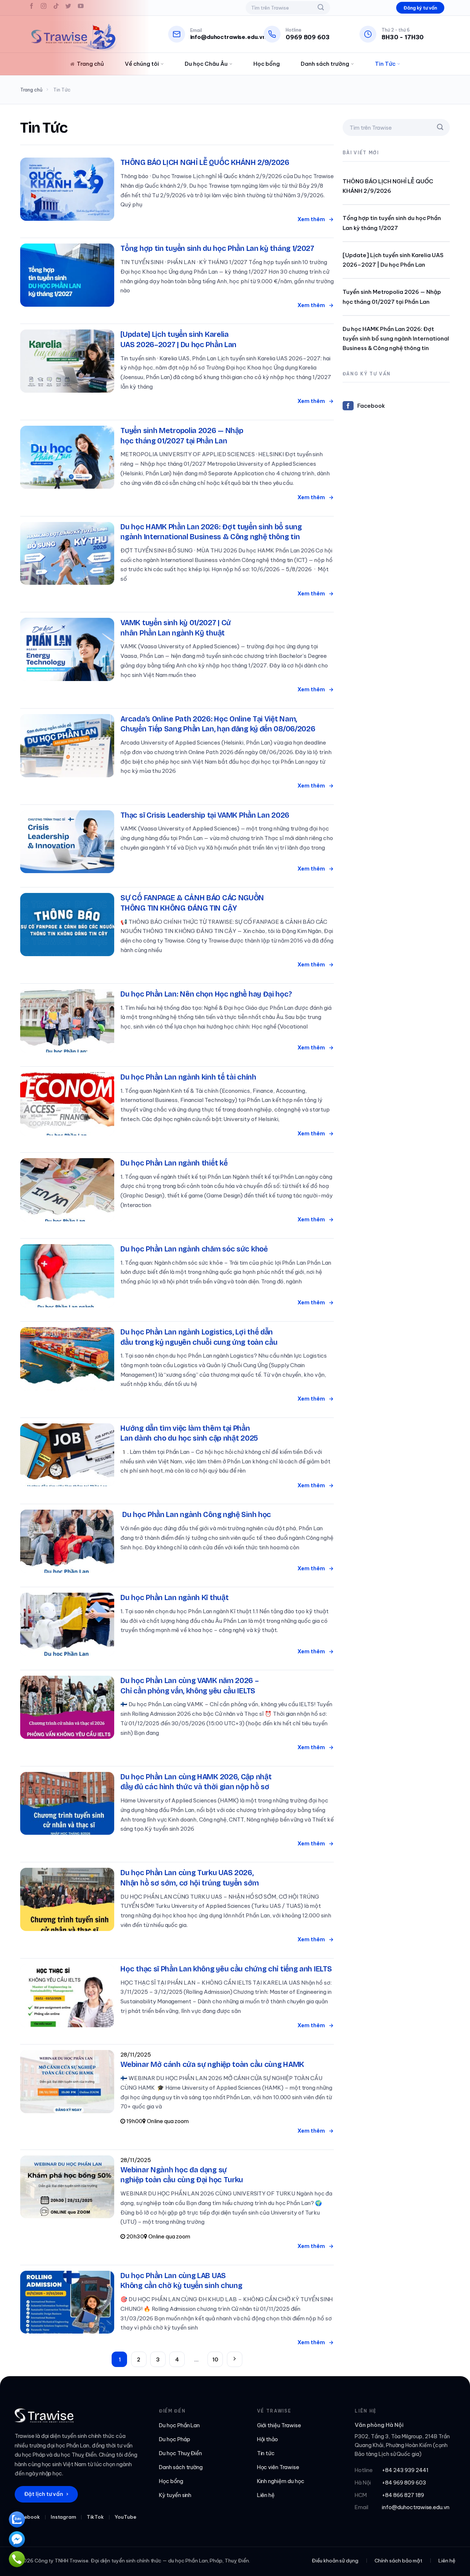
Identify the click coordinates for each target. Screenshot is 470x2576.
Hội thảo (268, 2439)
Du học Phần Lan (179, 2425)
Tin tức (266, 2453)
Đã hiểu (399, 2561)
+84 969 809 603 (404, 2483)
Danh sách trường (325, 64)
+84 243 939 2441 (405, 2470)
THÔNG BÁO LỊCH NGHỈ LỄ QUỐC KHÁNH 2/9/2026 (388, 186)
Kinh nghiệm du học (281, 2481)
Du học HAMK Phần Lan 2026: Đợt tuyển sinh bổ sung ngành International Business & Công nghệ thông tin (396, 339)
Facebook (371, 406)
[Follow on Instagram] (44, 8)
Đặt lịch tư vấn (46, 2494)
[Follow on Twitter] (69, 8)
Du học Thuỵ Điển (180, 2453)
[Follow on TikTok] (56, 8)
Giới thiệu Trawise (279, 2425)
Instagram (64, 2517)
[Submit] (321, 8)
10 (215, 2359)
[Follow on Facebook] (32, 8)
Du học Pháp (175, 2439)
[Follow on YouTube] (81, 8)
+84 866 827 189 (403, 2495)
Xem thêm (312, 219)
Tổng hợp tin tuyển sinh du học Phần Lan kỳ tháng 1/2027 (392, 223)
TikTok (95, 2517)
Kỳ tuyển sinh (175, 2495)
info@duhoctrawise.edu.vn (416, 2507)
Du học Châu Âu (206, 64)
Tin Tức (385, 64)
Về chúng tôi (142, 64)
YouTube (125, 2517)
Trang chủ (90, 64)
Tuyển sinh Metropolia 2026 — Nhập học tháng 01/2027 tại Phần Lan (392, 297)
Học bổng (267, 64)
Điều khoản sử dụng (115, 2565)
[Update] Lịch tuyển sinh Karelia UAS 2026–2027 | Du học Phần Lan (393, 260)
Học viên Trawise (278, 2467)
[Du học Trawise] (73, 37)
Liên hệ (266, 2495)
